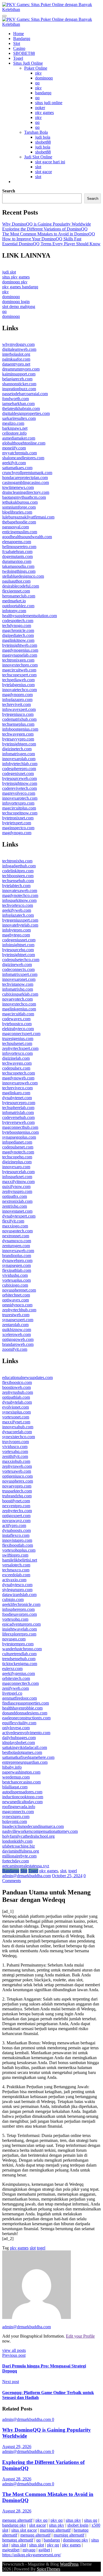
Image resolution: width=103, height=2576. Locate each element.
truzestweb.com (16, 1315)
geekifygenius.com (19, 1673)
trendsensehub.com (19, 1659)
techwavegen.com (18, 734)
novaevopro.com (17, 1486)
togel (73, 1871)
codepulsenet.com (18, 1147)
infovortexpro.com (18, 803)
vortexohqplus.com (19, 1550)
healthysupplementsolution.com (30, 616)
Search (9, 191)
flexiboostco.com (17, 1382)
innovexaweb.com (18, 1251)
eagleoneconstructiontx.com (26, 1718)
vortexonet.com (16, 1417)
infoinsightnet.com (18, 945)
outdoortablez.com (18, 606)
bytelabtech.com (16, 886)
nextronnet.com (16, 1236)
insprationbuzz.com (19, 389)
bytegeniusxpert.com (20, 920)
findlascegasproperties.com (26, 1703)
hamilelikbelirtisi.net (20, 1560)
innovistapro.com (17, 1540)
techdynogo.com (17, 626)
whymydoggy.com (18, 344)
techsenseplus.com (18, 724)
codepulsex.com (16, 1068)
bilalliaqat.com (15, 1787)
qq (37, 83)
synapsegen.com (16, 1265)
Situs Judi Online (28, 63)
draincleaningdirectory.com (26, 492)
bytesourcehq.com (18, 950)
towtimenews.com (18, 487)
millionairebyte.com (19, 1856)
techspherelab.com (18, 1108)
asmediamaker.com (19, 438)
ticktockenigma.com (20, 1664)
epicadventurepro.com (21, 1624)
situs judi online (49, 103)
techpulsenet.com (17, 1043)
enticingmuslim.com (20, 532)
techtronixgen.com (18, 660)
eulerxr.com (12, 1669)
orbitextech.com (16, 1678)
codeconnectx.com (18, 969)
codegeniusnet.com (19, 940)
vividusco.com (15, 1447)
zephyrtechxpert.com (20, 1048)
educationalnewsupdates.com (27, 1377)
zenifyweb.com (16, 1688)
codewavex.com (16, 1019)
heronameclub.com (19, 596)
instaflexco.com (16, 1535)
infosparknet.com (17, 1177)
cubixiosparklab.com (20, 994)
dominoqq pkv (15, 282)
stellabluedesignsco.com (23, 576)
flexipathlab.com (17, 1270)
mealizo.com (13, 423)
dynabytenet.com (17, 1098)
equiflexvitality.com (19, 1723)
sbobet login (78, 2525)
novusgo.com (14, 1639)
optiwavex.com (16, 1300)
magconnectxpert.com (21, 1034)
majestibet (11, 2550)
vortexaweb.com (17, 1471)
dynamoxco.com (17, 1241)
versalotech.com (16, 1565)
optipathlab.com (16, 1397)
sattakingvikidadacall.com (25, 1747)
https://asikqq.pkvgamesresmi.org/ (32, 2555)
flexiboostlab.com (18, 1545)
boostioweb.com (16, 1387)
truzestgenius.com (18, 1038)
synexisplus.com (16, 1412)
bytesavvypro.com (18, 739)
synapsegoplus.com (19, 1137)
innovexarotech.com (20, 798)
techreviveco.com (17, 1088)
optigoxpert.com (16, 1516)
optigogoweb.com (18, 1339)
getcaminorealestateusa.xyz (26, 1866)
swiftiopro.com (15, 1555)
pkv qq (41, 2520)
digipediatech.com (18, 635)
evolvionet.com (16, 1407)
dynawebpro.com (17, 1260)
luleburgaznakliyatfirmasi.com (28, 517)
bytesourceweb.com (20, 778)
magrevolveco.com (19, 793)
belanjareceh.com (17, 379)
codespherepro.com (19, 769)
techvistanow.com (18, 984)
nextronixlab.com (17, 1201)
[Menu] (4, 16)
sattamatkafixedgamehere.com (28, 1757)
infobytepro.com (16, 930)
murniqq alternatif (55, 2530)
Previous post (14, 2355)
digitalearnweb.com (19, 349)
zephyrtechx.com (17, 1511)
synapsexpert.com (18, 1320)
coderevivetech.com (20, 788)
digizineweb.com (17, 964)
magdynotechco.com (20, 895)
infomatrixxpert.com (20, 974)
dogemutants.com (17, 556)
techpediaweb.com (18, 680)
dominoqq (44, 78)
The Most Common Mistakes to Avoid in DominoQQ (49, 234)
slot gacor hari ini (50, 162)
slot (38, 167)
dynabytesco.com (17, 1585)
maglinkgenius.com (19, 1009)
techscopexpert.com (19, 675)
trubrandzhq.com (17, 1496)
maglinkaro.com (16, 1093)
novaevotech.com (17, 999)
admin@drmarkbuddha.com (27, 1876)
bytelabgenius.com (18, 685)
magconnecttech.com (20, 1683)
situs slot (19, 2545)
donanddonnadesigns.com (25, 1713)
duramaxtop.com (17, 561)
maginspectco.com (18, 828)
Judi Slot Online (38, 157)
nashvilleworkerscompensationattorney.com (40, 1831)
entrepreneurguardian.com (25, 1762)
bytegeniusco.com (18, 714)
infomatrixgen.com (19, 754)
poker (40, 108)
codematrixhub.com (19, 719)
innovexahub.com (18, 1427)
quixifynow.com (16, 1186)
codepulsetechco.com (21, 960)
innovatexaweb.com (20, 891)
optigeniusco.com (17, 1476)
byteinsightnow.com (20, 783)
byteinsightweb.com (20, 645)
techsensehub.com (18, 881)
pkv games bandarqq (20, 287)
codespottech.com (18, 621)
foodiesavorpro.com (20, 1614)
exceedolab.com (16, 1575)
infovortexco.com (17, 1053)
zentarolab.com (15, 1325)
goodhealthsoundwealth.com (27, 537)
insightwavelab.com (20, 1629)
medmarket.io (14, 601)
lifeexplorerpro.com (19, 1634)
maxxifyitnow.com (18, 1182)
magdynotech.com (18, 1152)
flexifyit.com (13, 1221)
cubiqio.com (13, 1599)
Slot (17, 43)
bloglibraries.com (17, 512)
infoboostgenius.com (20, 729)
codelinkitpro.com (18, 871)
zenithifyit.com (15, 1456)
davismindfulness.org (21, 1851)
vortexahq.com (15, 1451)
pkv (38, 73)
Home (19, 34)
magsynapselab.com (20, 655)
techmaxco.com (16, 1570)
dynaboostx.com (16, 1530)
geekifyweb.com (17, 910)
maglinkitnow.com (18, 640)
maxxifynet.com (16, 1422)
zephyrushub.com (18, 1392)
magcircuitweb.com (19, 670)
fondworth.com (16, 399)
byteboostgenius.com (20, 1132)
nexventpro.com (16, 1506)
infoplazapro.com (17, 699)
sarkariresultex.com (19, 418)
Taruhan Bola (36, 132)
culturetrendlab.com (19, 1654)
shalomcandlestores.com (23, 458)
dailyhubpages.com (19, 1738)
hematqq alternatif (18, 2540)
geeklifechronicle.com (21, 1604)
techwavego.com (17, 1063)
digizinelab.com (16, 1058)
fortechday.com (16, 1861)
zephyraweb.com (17, 1466)
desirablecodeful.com (21, 586)
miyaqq (29, 2550)
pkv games (44, 112)
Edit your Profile (80, 2336)
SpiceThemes (48, 2569)
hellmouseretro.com (19, 547)
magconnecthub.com (20, 1127)
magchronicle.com (18, 630)
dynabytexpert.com (19, 1216)
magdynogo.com (17, 833)
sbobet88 (43, 142)
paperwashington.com (21, 1772)
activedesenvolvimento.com (26, 1733)
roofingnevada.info (19, 1807)
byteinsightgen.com (19, 744)
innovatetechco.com (20, 690)
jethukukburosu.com (20, 502)
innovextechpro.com (20, 665)
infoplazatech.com (18, 915)
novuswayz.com (16, 1521)
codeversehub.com (18, 1117)
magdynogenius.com (20, 650)
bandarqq (43, 93)
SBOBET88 (24, 53)
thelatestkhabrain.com (21, 408)
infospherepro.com (18, 1609)
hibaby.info (12, 1767)
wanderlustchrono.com (22, 1649)
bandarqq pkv (14, 2525)
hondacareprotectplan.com (25, 478)
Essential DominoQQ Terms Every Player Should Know (51, 244)
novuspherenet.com (19, 1290)
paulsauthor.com (16, 581)
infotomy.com (14, 611)
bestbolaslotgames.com (22, 1752)
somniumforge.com (19, 507)
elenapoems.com (17, 542)
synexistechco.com (19, 1437)
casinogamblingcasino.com (26, 482)
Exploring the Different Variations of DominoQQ (45, 229)
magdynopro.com (17, 695)
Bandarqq (22, 39)
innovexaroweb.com (20, 1083)
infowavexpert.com (19, 709)
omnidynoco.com (17, 1305)
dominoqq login (16, 302)
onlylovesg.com (16, 1728)
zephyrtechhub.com (19, 1310)
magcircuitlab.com (18, 1014)
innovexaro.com (16, 1167)
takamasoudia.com (18, 566)
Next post (11, 2382)
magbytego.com (16, 935)
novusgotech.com (17, 1231)
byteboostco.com (17, 1024)
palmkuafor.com (16, 359)
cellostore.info (14, 433)
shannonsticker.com (19, 384)
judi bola (43, 137)
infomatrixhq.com (18, 989)
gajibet (44, 2550)
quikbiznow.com (17, 1330)
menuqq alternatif (17, 2520)
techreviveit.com (16, 704)
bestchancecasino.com (21, 1782)
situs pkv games (16, 277)
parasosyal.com (16, 527)
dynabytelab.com (17, 1402)
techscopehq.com (17, 1157)
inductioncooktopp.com (23, 1797)
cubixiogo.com (15, 1285)
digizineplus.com (17, 1162)
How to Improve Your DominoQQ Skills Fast (42, 239)
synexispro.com (16, 1816)
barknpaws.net (15, 428)
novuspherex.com (18, 1481)
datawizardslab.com (19, 1595)
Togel (18, 58)
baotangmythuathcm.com (24, 497)
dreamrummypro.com (21, 369)
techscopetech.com (19, 1073)
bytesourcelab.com (18, 1172)
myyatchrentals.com (20, 453)
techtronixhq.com (17, 861)
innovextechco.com (19, 1004)
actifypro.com (14, 1525)
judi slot (9, 272)
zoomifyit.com (15, 1349)
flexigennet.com (16, 591)
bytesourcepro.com (19, 1103)
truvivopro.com (16, 1442)
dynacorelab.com (17, 1432)
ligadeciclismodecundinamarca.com (33, 1826)
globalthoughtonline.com (24, 443)
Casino (19, 48)
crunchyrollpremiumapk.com (27, 473)
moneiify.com (14, 448)
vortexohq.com (15, 1619)
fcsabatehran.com (17, 552)
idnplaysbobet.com (19, 1742)
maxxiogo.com (15, 1226)
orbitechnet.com (16, 1295)
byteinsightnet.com (19, 955)
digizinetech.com (17, 749)
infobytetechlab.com (20, 764)
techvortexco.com (18, 905)
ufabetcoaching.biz (19, 1846)
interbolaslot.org (16, 354)
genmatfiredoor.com (20, 1698)
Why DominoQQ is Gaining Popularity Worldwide (47, 224)
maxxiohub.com (16, 1461)
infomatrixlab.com (18, 1112)
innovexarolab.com (19, 759)
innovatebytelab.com (20, 925)
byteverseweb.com (18, 1122)
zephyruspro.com (17, 1191)
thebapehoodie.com (19, 522)
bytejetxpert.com (17, 823)
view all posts (14, 2350)
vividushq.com (15, 1275)
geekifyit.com (14, 463)
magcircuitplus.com (19, 808)
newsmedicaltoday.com (22, 1802)
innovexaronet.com (19, 979)
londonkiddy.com (17, 1841)
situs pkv (73, 2520)
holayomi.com (15, 1821)
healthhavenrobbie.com (22, 1708)
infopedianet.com (17, 1142)
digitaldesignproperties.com (26, 413)
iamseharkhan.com (18, 404)
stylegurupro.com (17, 1590)
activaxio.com (14, 1580)
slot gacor (44, 172)
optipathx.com (15, 1196)
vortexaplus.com (16, 1280)
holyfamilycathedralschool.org (28, 1836)
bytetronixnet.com (18, 818)
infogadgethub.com (19, 866)
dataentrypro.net (16, 364)
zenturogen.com (16, 1246)
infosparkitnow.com (19, 900)
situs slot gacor (24, 2530)
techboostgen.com (18, 876)
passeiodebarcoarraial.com (25, 394)
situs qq (91, 2520)
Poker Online (36, 68)
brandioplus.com (17, 1256)
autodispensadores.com (22, 1792)
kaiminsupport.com (19, 374)
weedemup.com (16, 1777)
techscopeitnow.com (20, 813)
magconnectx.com (18, 1812)
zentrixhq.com (15, 1206)
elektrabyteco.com (18, 1029)
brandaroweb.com (18, 1344)
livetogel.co (12, 1693)
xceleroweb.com (16, 1334)
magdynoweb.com (18, 1078)
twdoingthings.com (19, 571)
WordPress (69, 2564)
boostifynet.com (16, 1501)
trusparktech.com (17, 1491)
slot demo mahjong (19, 307)
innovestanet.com (17, 1211)
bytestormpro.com (18, 1644)
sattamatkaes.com (17, 468)
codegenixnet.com (18, 773)
